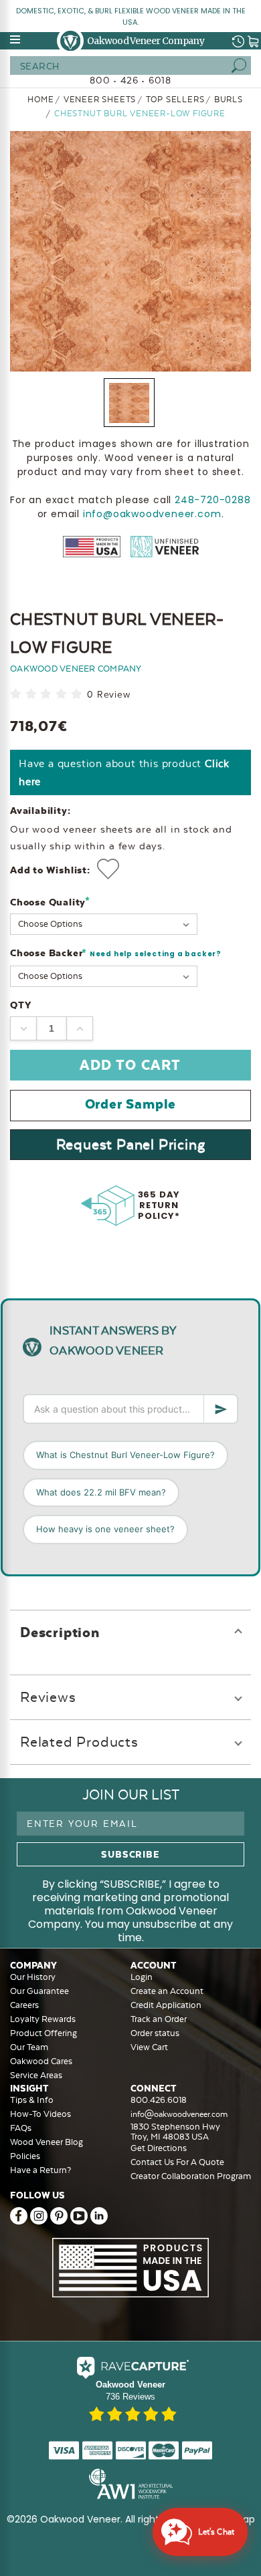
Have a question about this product (124, 772)
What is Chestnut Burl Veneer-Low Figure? (125, 1455)
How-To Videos (40, 2114)
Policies (25, 2156)
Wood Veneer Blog (47, 2142)
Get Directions (159, 2148)
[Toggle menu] (16, 39)
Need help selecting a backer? (156, 954)
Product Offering (43, 2033)
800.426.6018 (159, 2100)
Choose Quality (50, 902)
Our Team (29, 2047)
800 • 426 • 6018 (130, 80)
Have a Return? (40, 2170)
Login (142, 1977)
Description (60, 1632)
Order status (155, 2033)
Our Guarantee (39, 1991)
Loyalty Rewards (43, 2019)
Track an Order (159, 2019)
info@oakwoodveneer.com (152, 514)
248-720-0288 (213, 500)
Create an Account (167, 1991)
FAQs (21, 2128)
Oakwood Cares (41, 2061)
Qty (20, 1005)
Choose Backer (116, 954)
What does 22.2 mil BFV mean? (101, 1492)
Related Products (79, 1742)
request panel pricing (131, 1144)
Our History (33, 1977)
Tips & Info (32, 2100)
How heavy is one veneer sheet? (105, 1529)
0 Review (108, 695)
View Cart (149, 2047)
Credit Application (166, 2005)
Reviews (48, 1697)
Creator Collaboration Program (191, 2176)
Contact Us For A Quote (177, 2162)
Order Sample (131, 1104)
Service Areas (36, 2075)
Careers (24, 2005)
